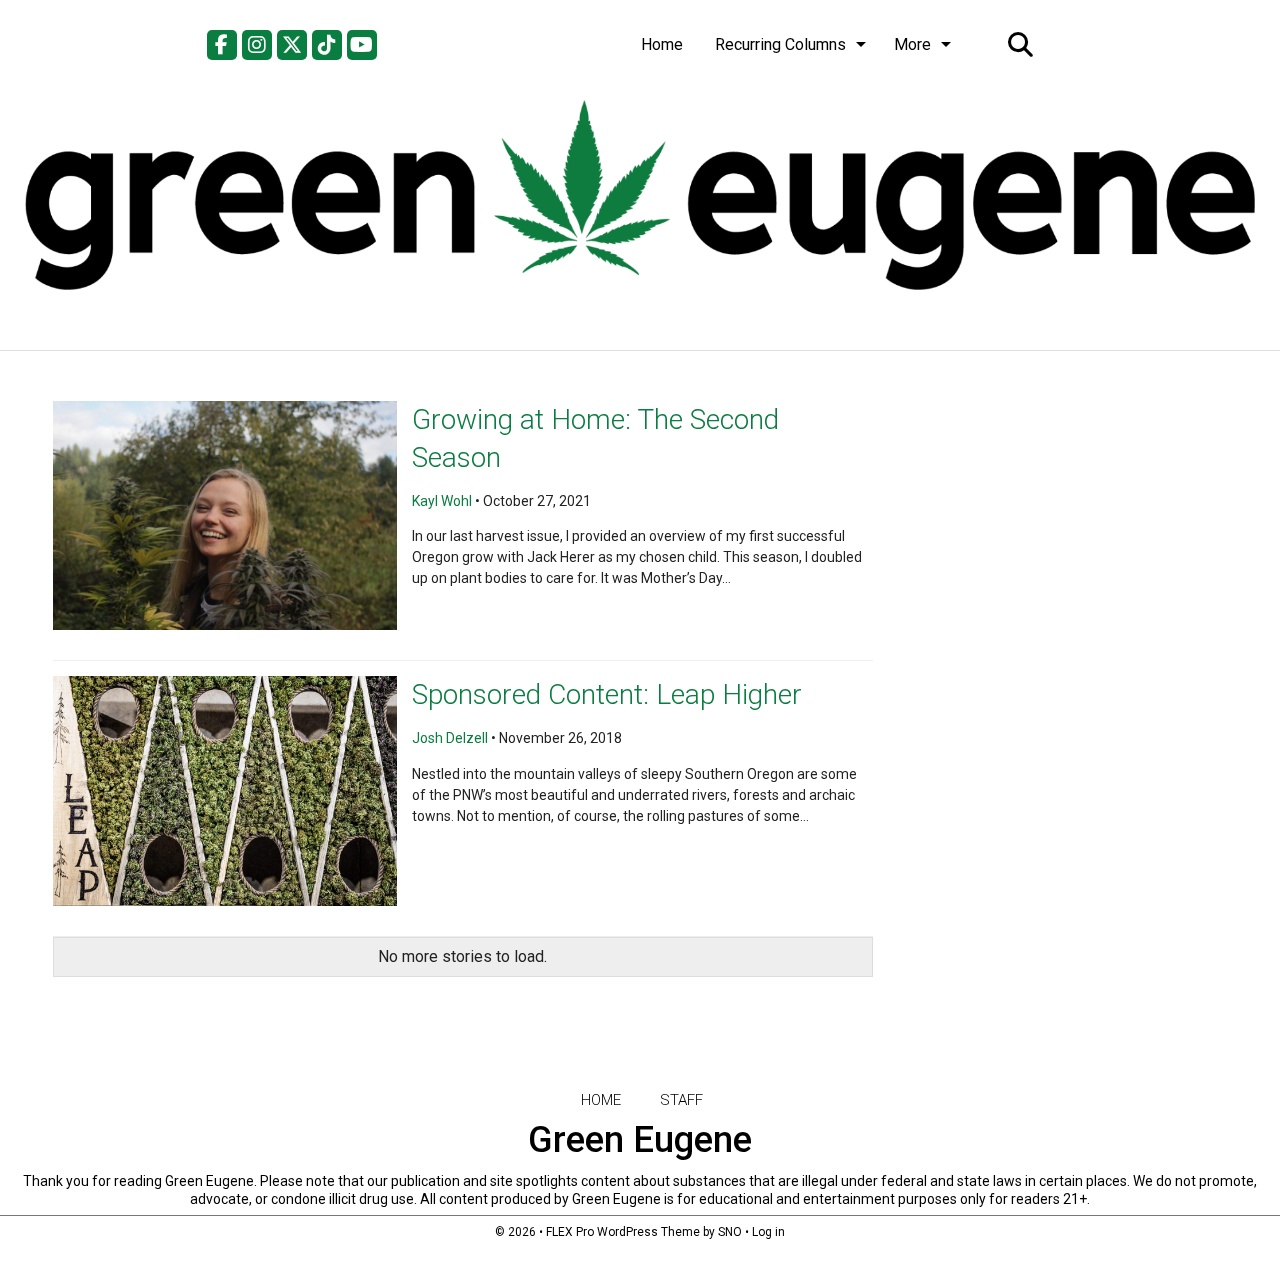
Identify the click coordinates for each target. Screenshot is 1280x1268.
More (912, 44)
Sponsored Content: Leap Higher (607, 694)
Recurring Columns (780, 44)
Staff (681, 1100)
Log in (768, 1232)
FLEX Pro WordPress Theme (623, 1232)
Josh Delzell (450, 738)
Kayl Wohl (442, 501)
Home (662, 44)
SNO (730, 1232)
